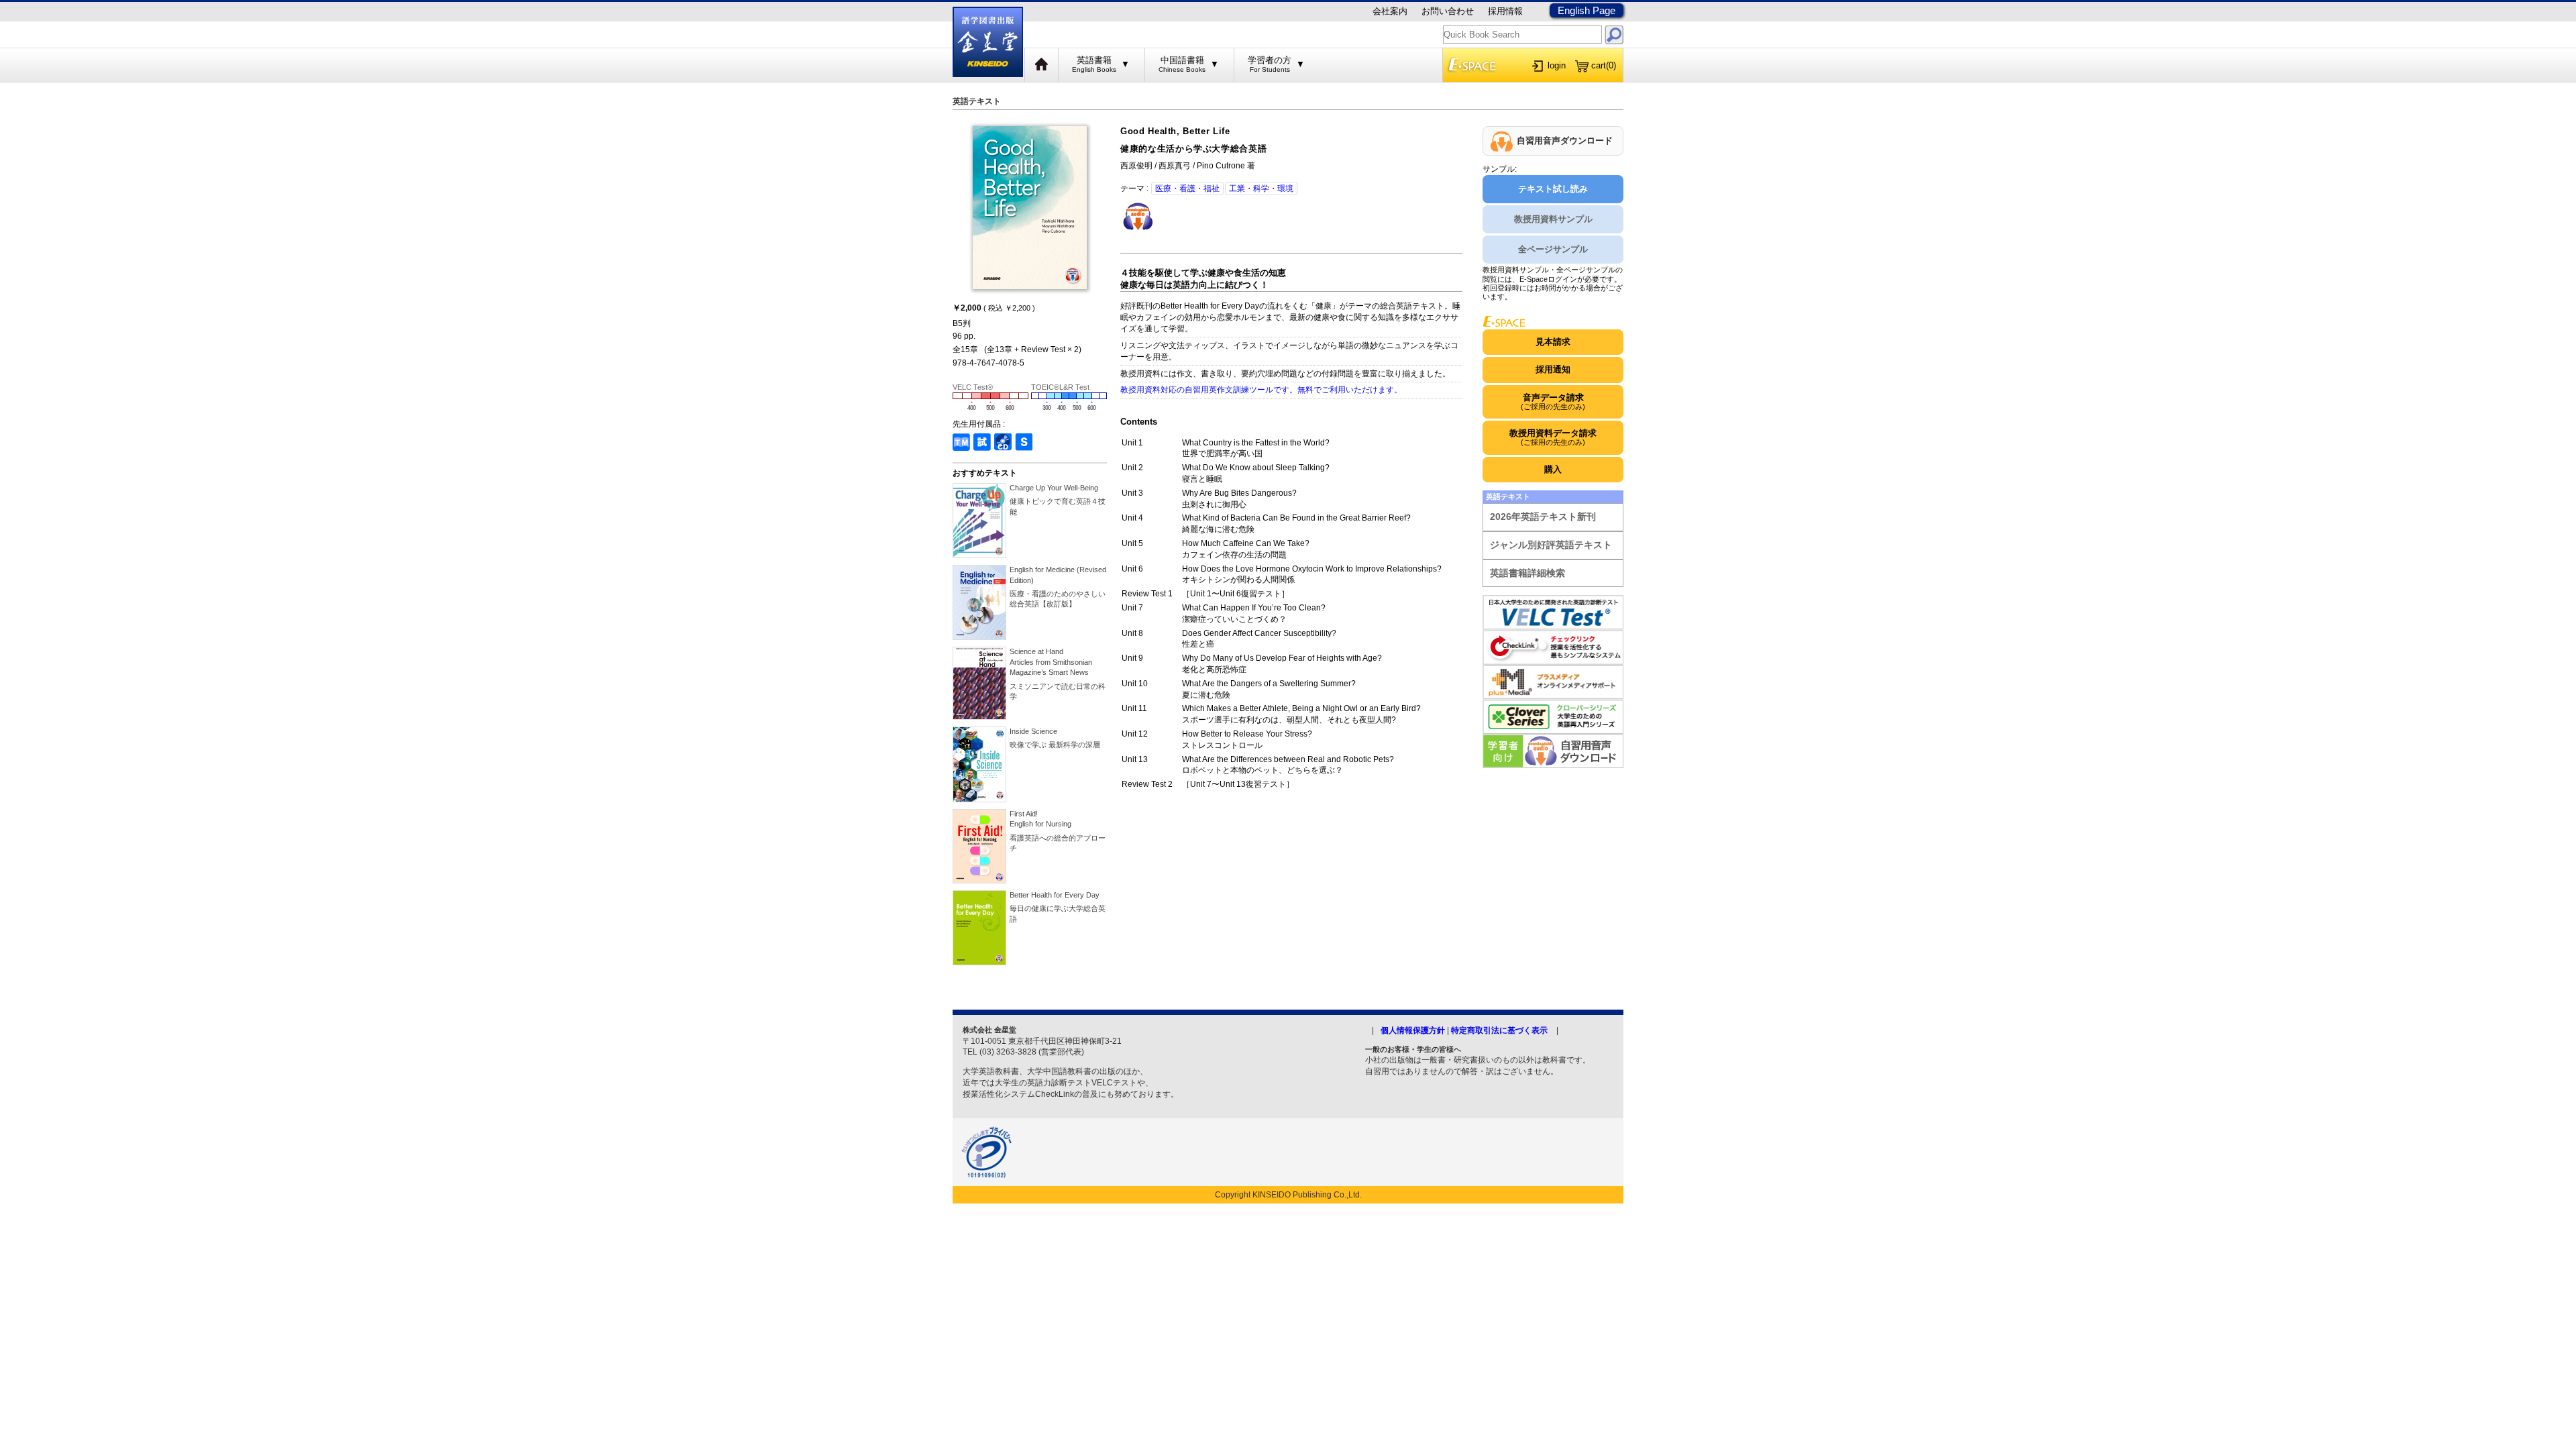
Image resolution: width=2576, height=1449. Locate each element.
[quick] (1614, 35)
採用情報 (1505, 11)
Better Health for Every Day (1055, 895)
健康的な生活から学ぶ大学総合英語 (1193, 149)
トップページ (1042, 65)
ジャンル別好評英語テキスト (1551, 545)
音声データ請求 (1553, 401)
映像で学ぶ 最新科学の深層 (1055, 745)
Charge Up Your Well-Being (1054, 488)
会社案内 (1390, 11)
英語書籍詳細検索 (1527, 573)
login (1557, 65)
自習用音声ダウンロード (1565, 141)
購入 (1553, 469)
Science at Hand (1051, 662)
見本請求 (1553, 342)
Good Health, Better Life (1175, 131)
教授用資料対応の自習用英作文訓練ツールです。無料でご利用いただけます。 (1261, 390)
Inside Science (1033, 731)
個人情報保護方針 (1413, 1030)
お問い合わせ (1448, 11)
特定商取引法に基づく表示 (1499, 1030)
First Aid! (1040, 819)
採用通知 (1553, 369)
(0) (1604, 65)
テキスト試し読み (1553, 189)
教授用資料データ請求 (1553, 437)
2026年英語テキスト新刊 (1543, 517)
